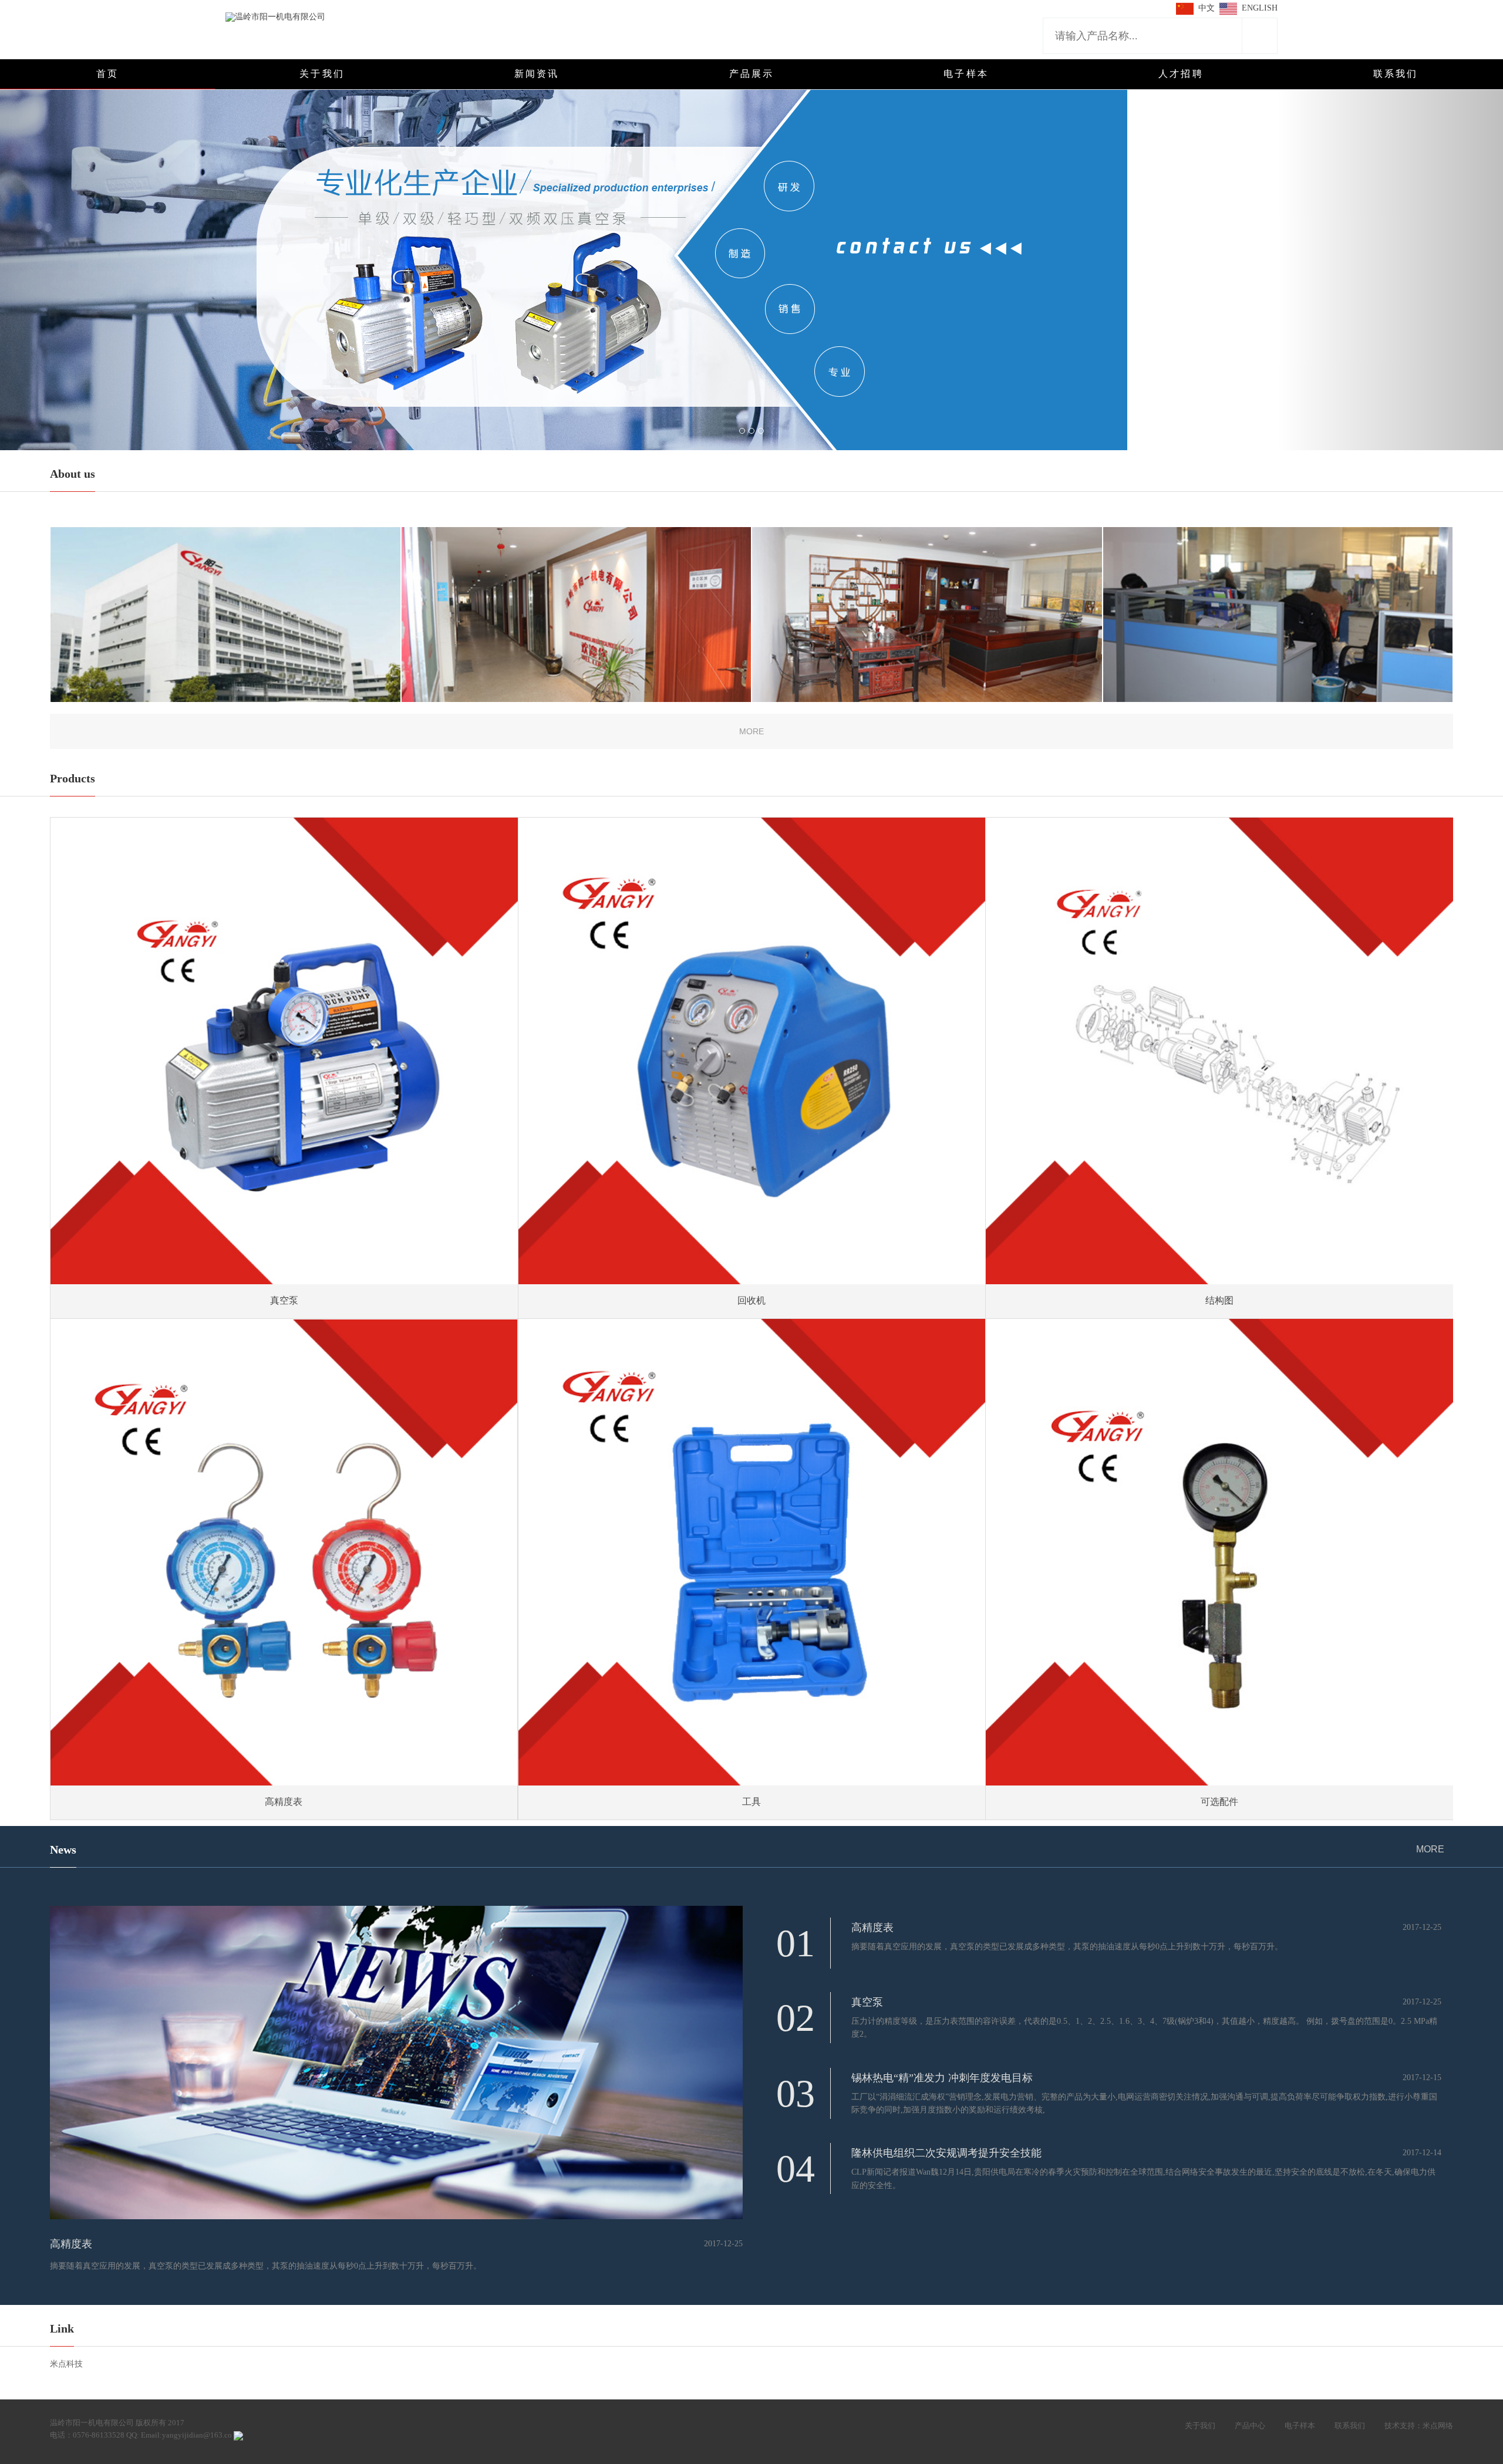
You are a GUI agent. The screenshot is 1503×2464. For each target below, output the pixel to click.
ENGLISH (1260, 8)
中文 (1207, 8)
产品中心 (1250, 2426)
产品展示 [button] (752, 74)
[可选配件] (1219, 1552)
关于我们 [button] (322, 74)
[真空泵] (284, 1051)
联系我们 (1350, 2426)
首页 (107, 74)
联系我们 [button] (1396, 74)
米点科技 (66, 2364)
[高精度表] (284, 1553)
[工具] (752, 1552)
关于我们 (1200, 2426)
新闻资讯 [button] (537, 74)
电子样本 (1300, 2426)
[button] (113, 258)
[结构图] (1219, 1051)
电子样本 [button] (966, 74)
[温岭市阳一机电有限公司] (275, 16)
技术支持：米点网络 (1419, 2426)
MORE (1430, 1849)
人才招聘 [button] (1181, 74)
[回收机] (752, 1051)
